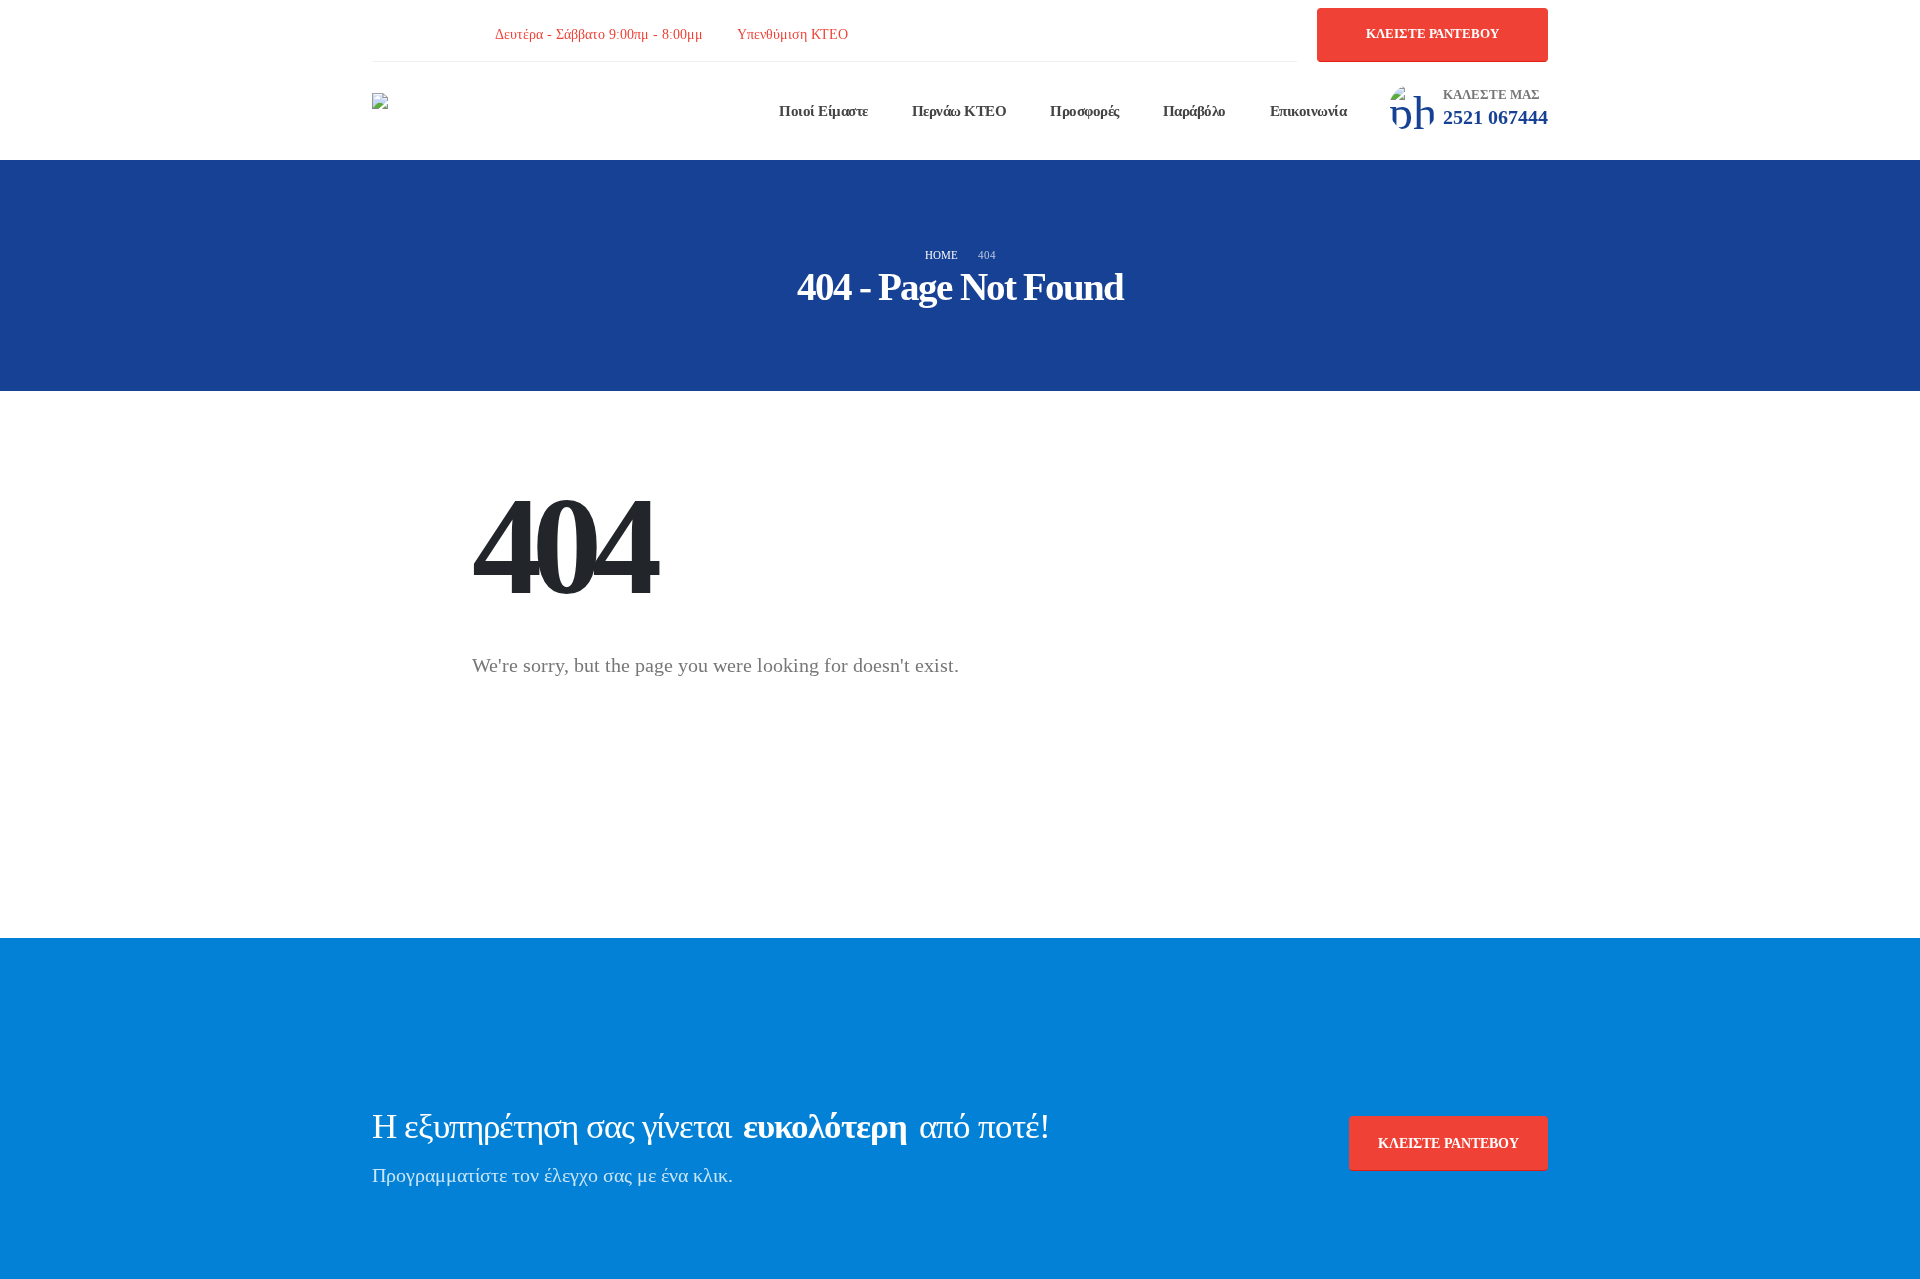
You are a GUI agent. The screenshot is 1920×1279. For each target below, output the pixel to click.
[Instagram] (429, 35)
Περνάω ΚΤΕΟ (959, 111)
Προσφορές (1084, 111)
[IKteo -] (462, 111)
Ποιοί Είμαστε (823, 111)
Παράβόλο (1194, 111)
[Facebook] (383, 35)
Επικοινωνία (1308, 111)
